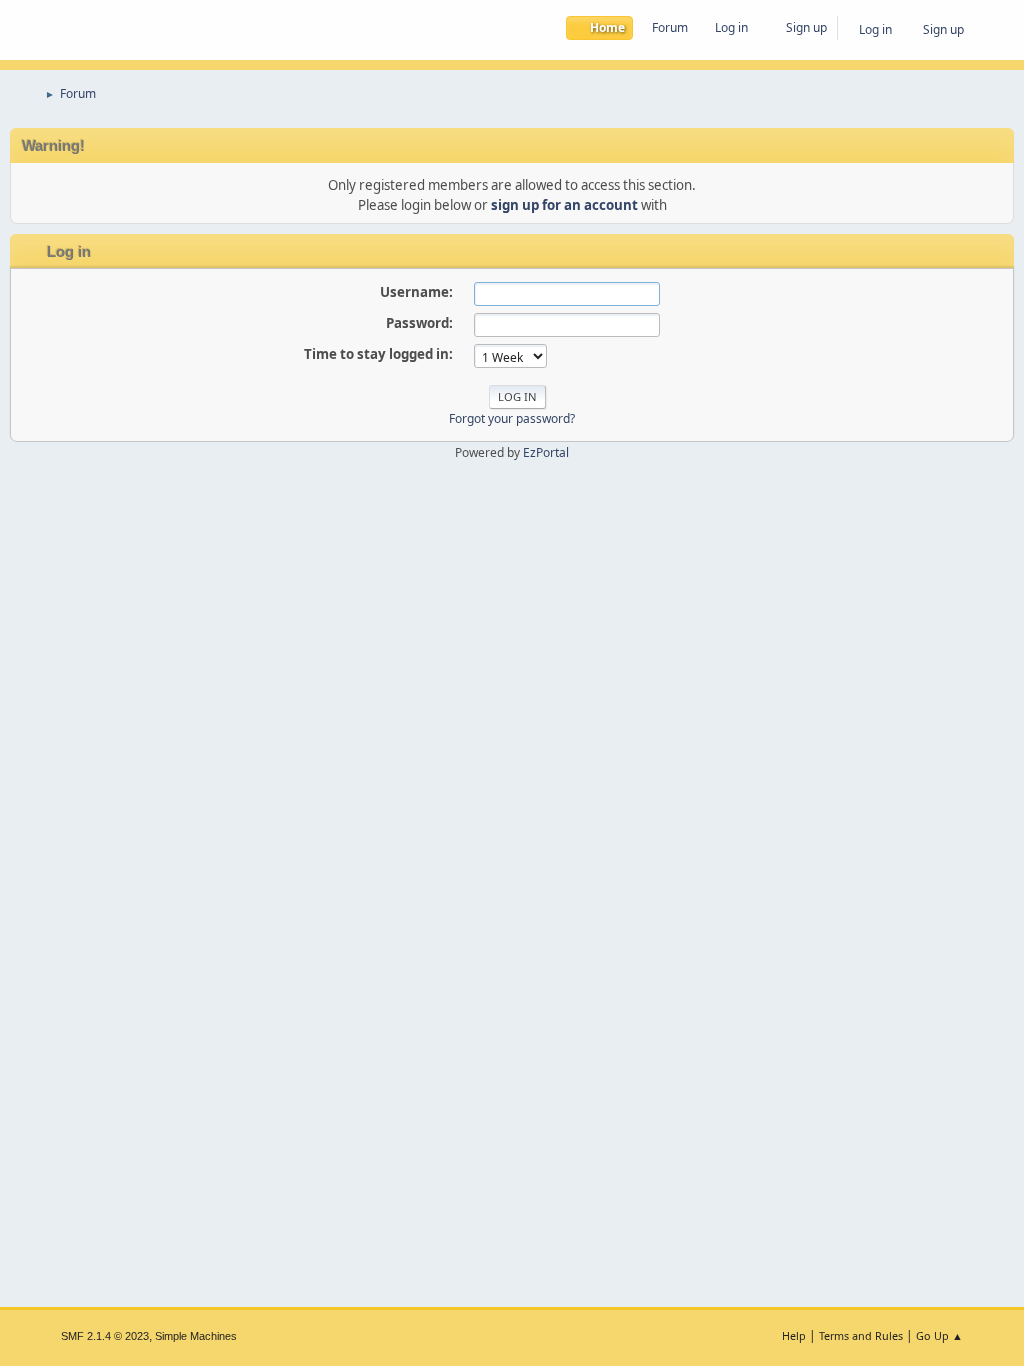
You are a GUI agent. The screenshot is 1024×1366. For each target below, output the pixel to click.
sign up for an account (564, 205)
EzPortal (546, 452)
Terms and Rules (861, 1335)
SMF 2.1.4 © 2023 (105, 1336)
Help (794, 1335)
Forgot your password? (512, 418)
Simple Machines (196, 1336)
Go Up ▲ (939, 1335)
